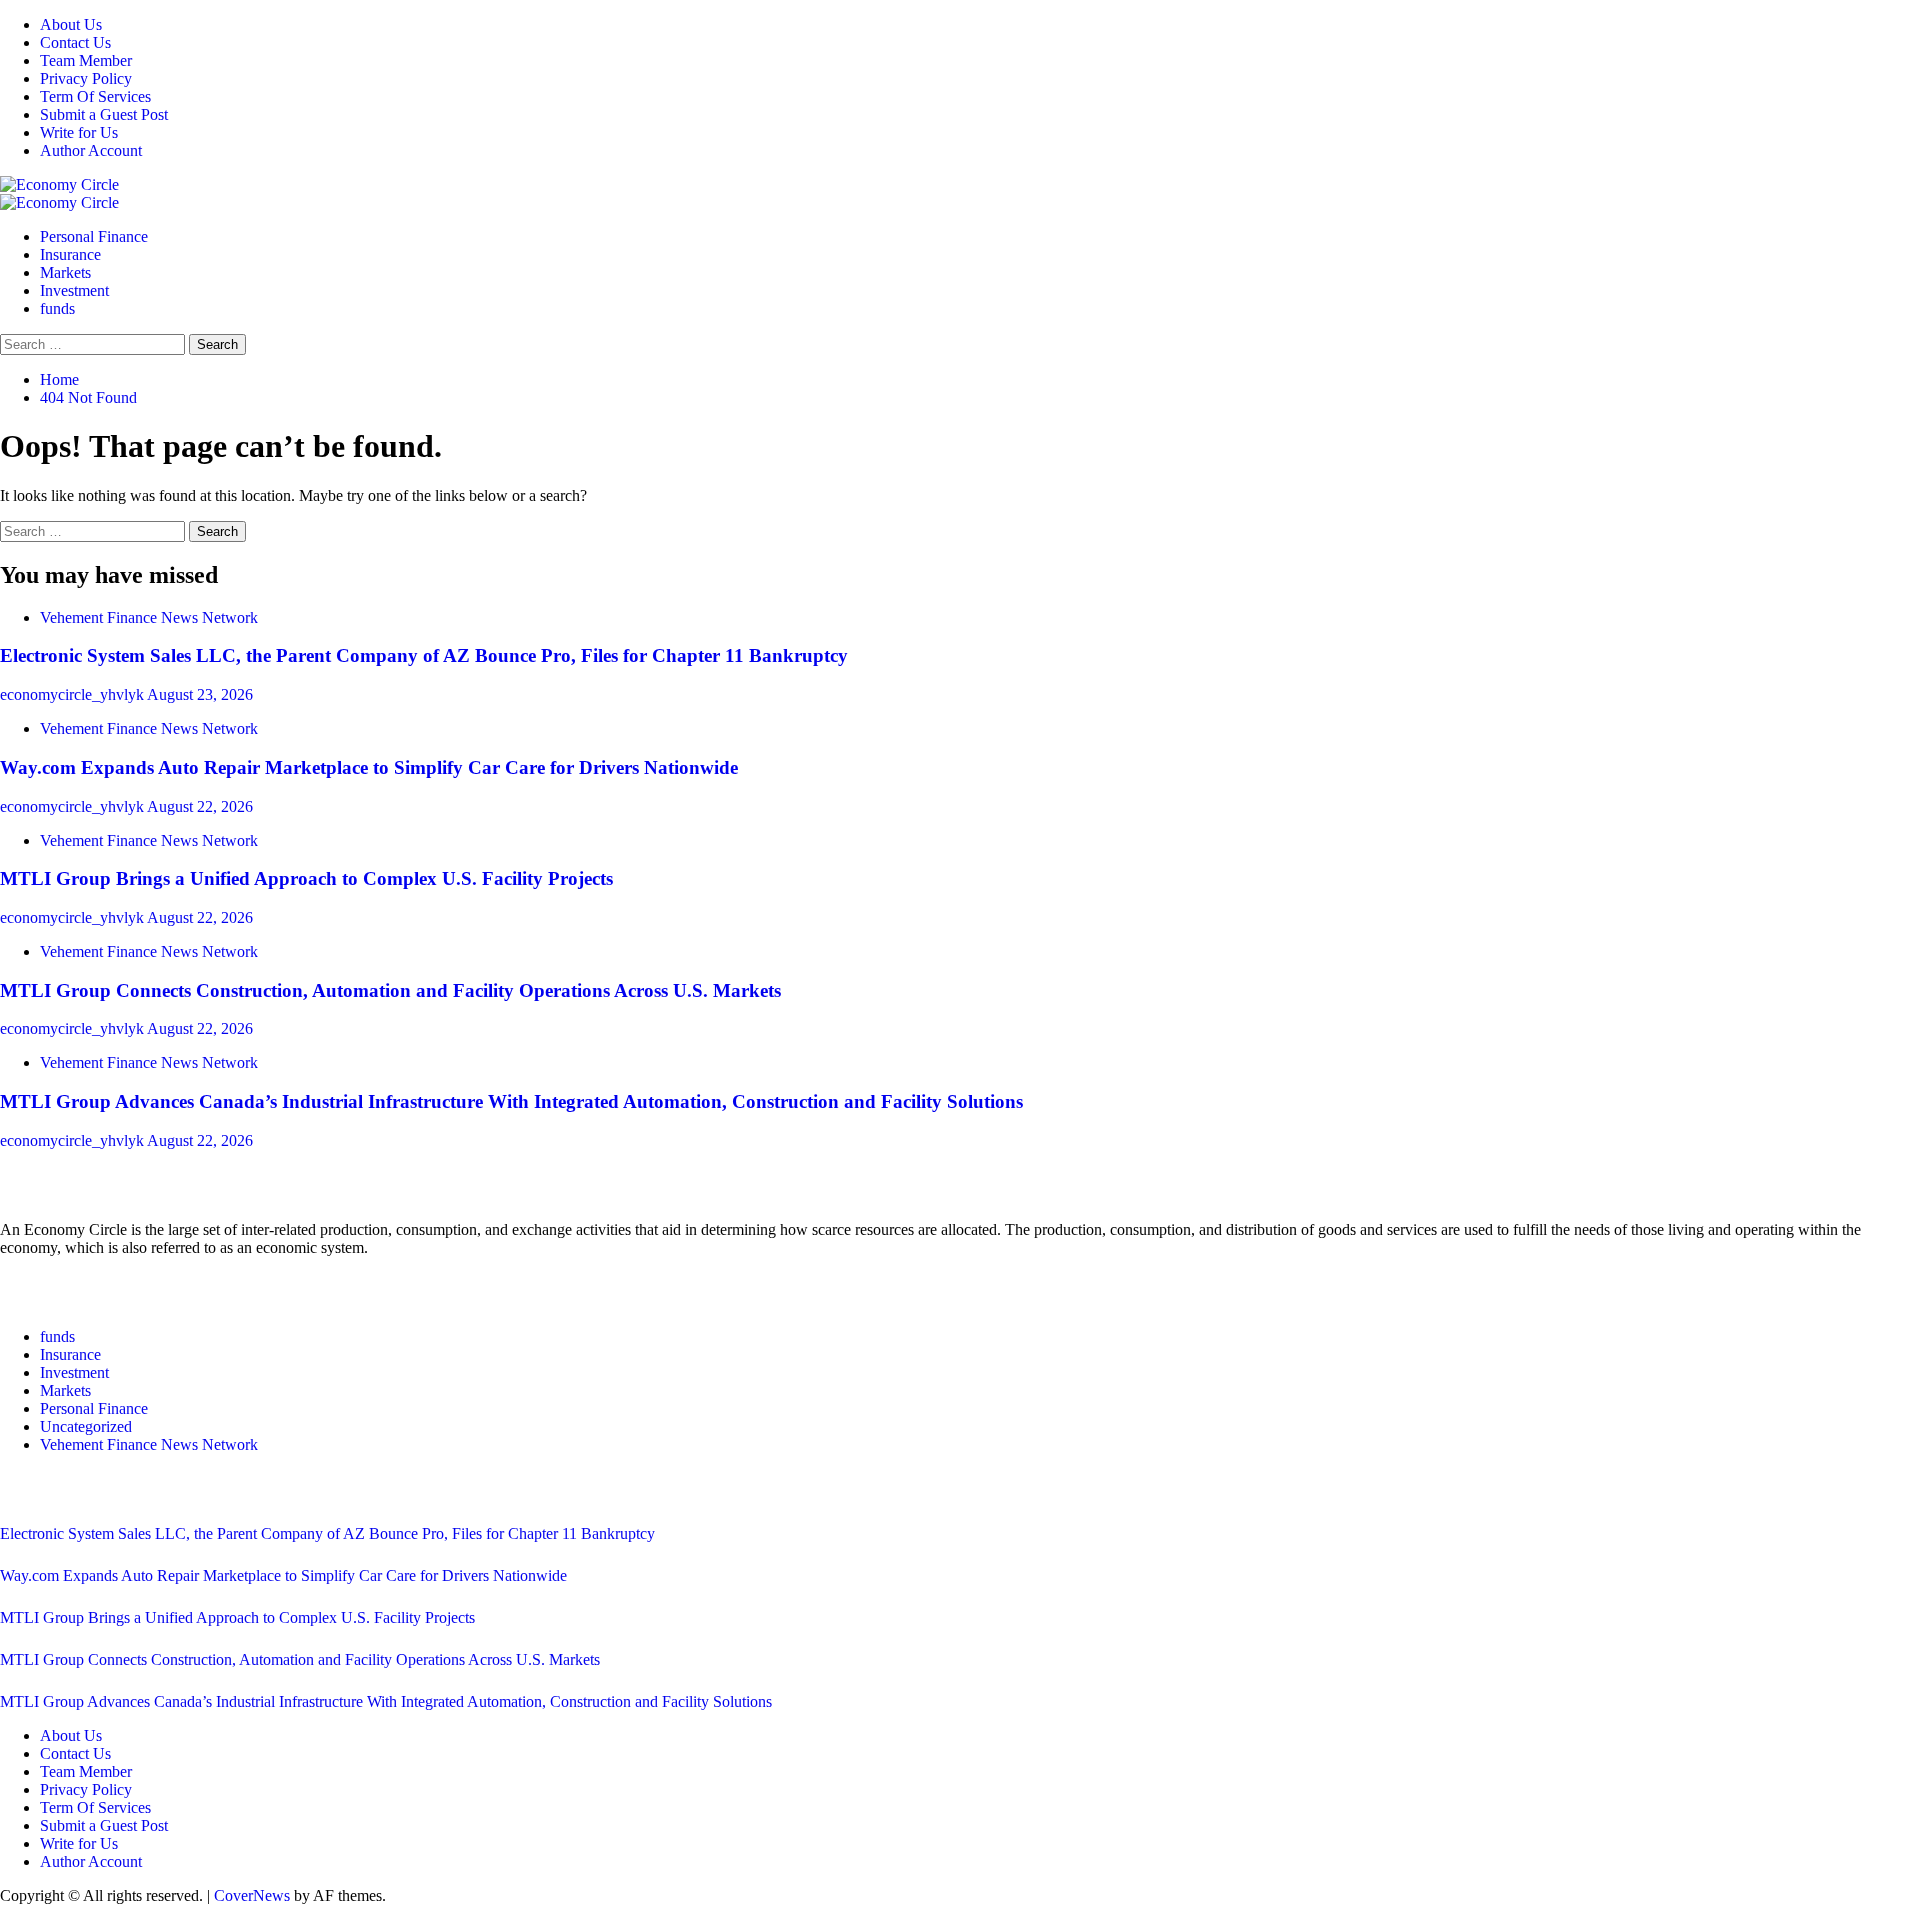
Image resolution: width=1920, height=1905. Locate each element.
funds (57, 308)
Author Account (91, 150)
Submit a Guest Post (104, 114)
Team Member (86, 60)
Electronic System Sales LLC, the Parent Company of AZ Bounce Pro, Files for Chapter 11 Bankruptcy (424, 655)
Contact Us (75, 42)
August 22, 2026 (200, 806)
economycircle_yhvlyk (73, 694)
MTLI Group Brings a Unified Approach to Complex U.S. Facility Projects (306, 878)
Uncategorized (86, 1426)
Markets (65, 272)
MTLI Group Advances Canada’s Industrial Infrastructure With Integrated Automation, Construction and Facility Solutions (511, 1101)
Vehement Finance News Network (149, 617)
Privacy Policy (86, 78)
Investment (74, 290)
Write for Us (79, 132)
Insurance (70, 254)
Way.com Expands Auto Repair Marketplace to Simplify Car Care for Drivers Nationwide (369, 767)
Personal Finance (94, 236)
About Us (71, 24)
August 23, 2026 (200, 694)
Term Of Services (95, 96)
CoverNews (252, 1895)
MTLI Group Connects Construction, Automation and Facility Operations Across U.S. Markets (390, 990)
